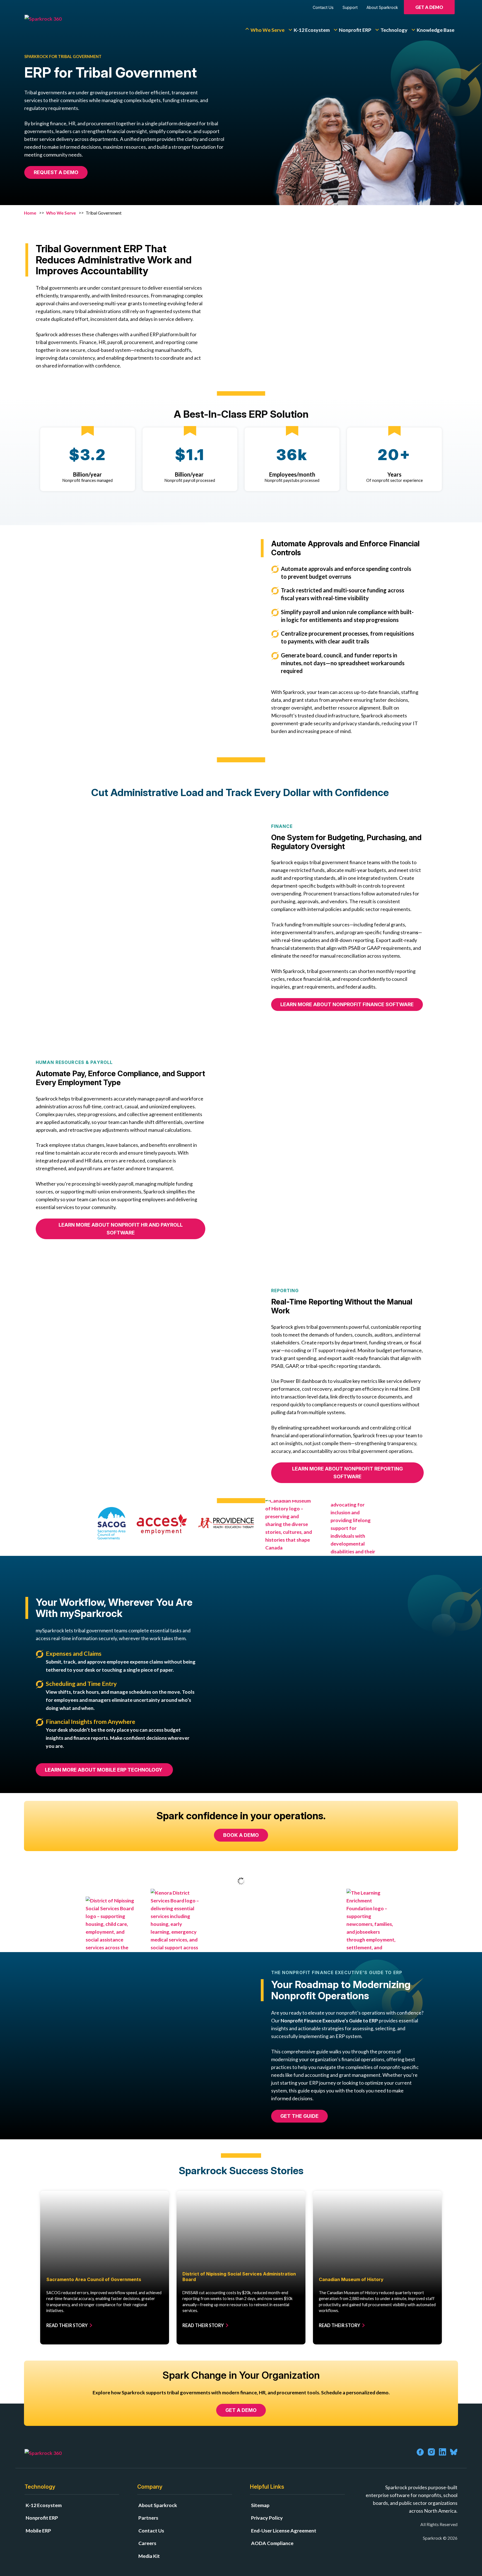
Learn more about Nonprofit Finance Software (347, 1004)
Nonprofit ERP (355, 30)
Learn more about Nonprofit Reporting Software (347, 1473)
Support (350, 7)
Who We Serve (267, 30)
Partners (148, 2518)
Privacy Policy (267, 2518)
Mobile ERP (38, 2531)
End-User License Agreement (284, 2531)
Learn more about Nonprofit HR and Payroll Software (121, 1229)
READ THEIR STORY (67, 2325)
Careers (147, 2543)
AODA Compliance (272, 2543)
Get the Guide (299, 2116)
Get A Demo (429, 7)
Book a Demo (241, 1835)
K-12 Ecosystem (312, 30)
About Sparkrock (382, 7)
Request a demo (56, 172)
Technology (394, 30)
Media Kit (149, 2556)
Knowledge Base (436, 30)
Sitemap (260, 2505)
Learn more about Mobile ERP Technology (104, 1770)
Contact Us (323, 7)
